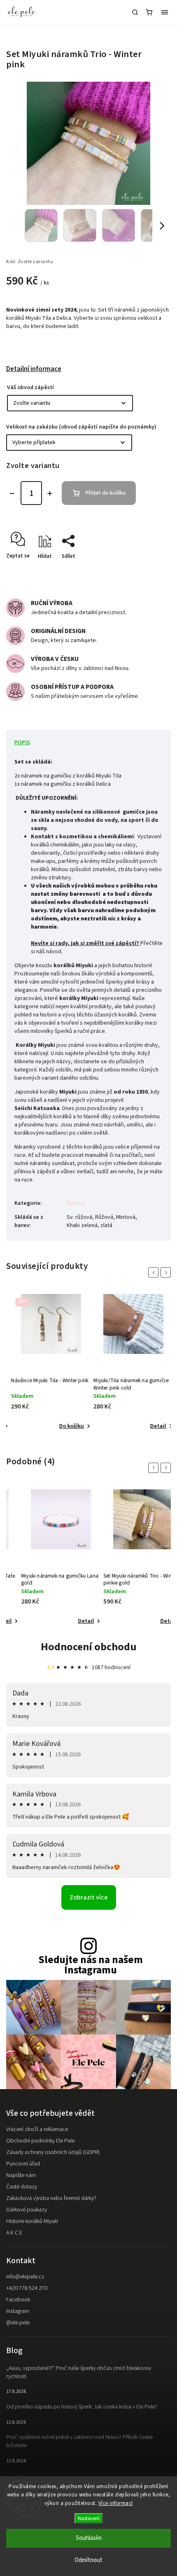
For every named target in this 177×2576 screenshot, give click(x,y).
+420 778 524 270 (27, 2288)
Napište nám (21, 2175)
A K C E (14, 2233)
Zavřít (151, 571)
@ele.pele (18, 2323)
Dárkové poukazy (27, 2210)
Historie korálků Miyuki (32, 2221)
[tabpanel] (47, 1363)
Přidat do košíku (106, 493)
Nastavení (89, 2518)
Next (167, 1272)
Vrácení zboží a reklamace (37, 2129)
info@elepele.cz (25, 2277)
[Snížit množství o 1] (12, 493)
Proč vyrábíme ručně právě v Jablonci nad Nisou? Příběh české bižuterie (79, 2441)
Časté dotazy (22, 2187)
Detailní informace (34, 369)
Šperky (76, 1203)
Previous (155, 1272)
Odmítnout (88, 2560)
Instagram (18, 2311)
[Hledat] (135, 12)
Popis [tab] (22, 743)
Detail (155, 1426)
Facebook (18, 2300)
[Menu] (165, 12)
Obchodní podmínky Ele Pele (40, 2141)
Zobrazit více (89, 1897)
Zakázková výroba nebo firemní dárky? (51, 2198)
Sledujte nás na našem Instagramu (91, 1965)
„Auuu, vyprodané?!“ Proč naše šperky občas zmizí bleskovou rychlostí (79, 2372)
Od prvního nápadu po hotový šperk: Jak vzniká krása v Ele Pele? (82, 2407)
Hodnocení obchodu (89, 1647)
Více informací (116, 2503)
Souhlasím (89, 2538)
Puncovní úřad (23, 2164)
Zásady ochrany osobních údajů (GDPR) (53, 2152)
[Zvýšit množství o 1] (50, 493)
